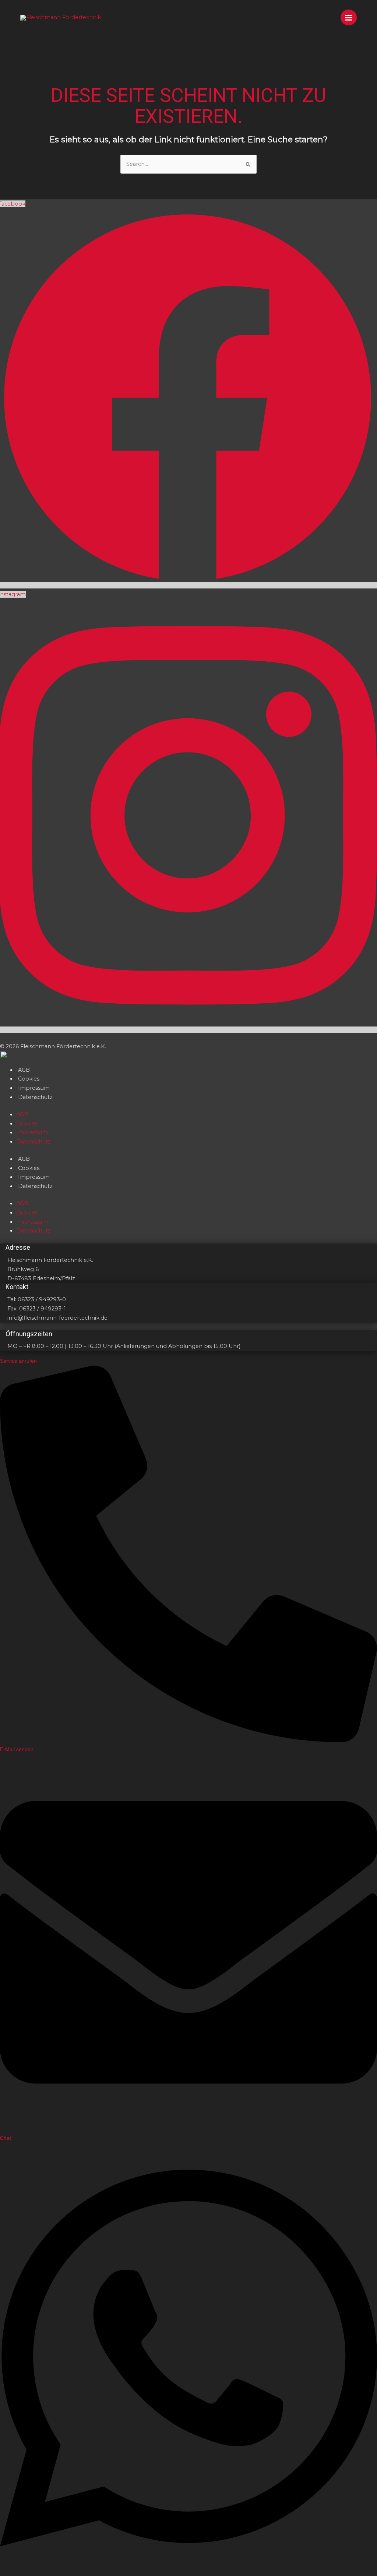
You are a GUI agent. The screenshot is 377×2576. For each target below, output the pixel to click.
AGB (24, 1070)
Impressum (34, 1088)
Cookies (29, 1079)
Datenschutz (35, 1097)
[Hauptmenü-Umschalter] (349, 18)
